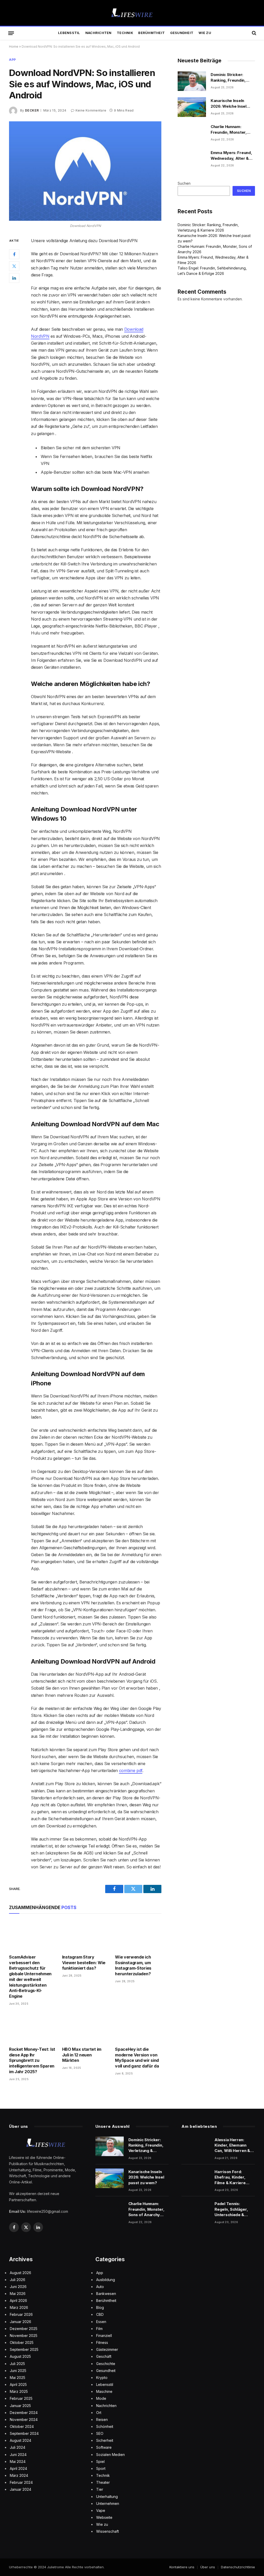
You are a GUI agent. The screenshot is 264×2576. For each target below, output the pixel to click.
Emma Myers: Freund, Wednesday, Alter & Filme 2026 (231, 156)
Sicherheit (105, 2440)
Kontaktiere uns (182, 2567)
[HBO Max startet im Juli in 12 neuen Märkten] (85, 2028)
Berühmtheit (151, 33)
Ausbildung (106, 2280)
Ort (99, 2413)
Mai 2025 (18, 2378)
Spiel (100, 2461)
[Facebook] (14, 254)
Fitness (102, 2342)
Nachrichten (98, 33)
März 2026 (19, 2307)
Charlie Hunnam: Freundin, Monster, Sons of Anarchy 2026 (232, 130)
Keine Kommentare (91, 110)
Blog (100, 2307)
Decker (32, 110)
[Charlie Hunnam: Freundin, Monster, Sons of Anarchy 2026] (192, 133)
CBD (100, 2314)
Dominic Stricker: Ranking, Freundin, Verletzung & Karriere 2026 (232, 78)
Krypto (102, 2378)
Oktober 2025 (22, 2342)
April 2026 (18, 2300)
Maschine (104, 2391)
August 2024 (20, 2440)
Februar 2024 (21, 2482)
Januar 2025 (20, 2406)
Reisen (102, 2420)
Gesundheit (182, 33)
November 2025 (24, 2336)
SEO (100, 2433)
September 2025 (24, 2349)
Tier (100, 2489)
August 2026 (20, 2273)
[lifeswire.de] (132, 13)
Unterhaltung (107, 2497)
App (13, 60)
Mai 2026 (18, 2294)
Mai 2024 (18, 2461)
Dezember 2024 (24, 2413)
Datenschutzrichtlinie (238, 2567)
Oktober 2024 (22, 2426)
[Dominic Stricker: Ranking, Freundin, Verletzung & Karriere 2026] (192, 81)
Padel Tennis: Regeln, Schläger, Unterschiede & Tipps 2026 (231, 2209)
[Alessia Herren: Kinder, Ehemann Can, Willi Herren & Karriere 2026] (196, 2146)
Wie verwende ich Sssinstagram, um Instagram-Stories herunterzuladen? (133, 1965)
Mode (101, 2398)
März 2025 (19, 2391)
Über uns (208, 2567)
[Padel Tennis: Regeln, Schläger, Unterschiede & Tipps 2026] (196, 2210)
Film (99, 2329)
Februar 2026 (21, 2314)
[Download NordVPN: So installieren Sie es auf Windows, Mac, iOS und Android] (85, 171)
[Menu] (11, 33)
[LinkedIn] (14, 278)
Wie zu (205, 33)
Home (14, 46)
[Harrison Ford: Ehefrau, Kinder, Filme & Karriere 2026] (196, 2178)
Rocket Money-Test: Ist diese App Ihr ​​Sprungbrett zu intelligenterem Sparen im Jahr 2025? (32, 2060)
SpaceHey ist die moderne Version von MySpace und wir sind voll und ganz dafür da (137, 2058)
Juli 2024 (18, 2447)
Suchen (184, 183)
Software (104, 2447)
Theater (103, 2482)
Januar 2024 (20, 2489)
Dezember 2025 (24, 2329)
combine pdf (131, 1770)
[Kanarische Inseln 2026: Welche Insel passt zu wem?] (192, 107)
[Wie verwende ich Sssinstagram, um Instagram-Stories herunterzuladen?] (138, 1935)
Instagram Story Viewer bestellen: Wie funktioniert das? (84, 1963)
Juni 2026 (18, 2287)
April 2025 (18, 2384)
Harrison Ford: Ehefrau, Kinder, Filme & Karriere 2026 (230, 2177)
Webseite (104, 2517)
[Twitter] (14, 266)
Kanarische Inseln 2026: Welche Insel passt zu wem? (229, 104)
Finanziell (104, 2336)
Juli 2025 (17, 2364)
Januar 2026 (20, 2322)
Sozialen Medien (110, 2455)
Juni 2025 (18, 2371)
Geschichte (106, 2364)
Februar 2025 (21, 2398)
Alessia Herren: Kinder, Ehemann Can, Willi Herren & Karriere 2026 (232, 2145)
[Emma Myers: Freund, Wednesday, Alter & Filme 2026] (192, 159)
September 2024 (24, 2433)
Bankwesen (106, 2294)
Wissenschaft (108, 2531)
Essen (101, 2322)
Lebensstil (69, 33)
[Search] (254, 33)
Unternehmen (108, 2503)
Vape (101, 2510)
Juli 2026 (18, 2280)
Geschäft (104, 2356)
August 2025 (20, 2356)
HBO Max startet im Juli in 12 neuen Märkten (82, 2055)
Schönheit (105, 2426)
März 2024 (19, 2475)
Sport (101, 2468)
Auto (100, 2287)
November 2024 (24, 2420)
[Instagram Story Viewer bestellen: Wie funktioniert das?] (85, 1935)
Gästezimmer (107, 2349)
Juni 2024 (18, 2455)
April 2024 (18, 2468)
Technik (125, 33)
